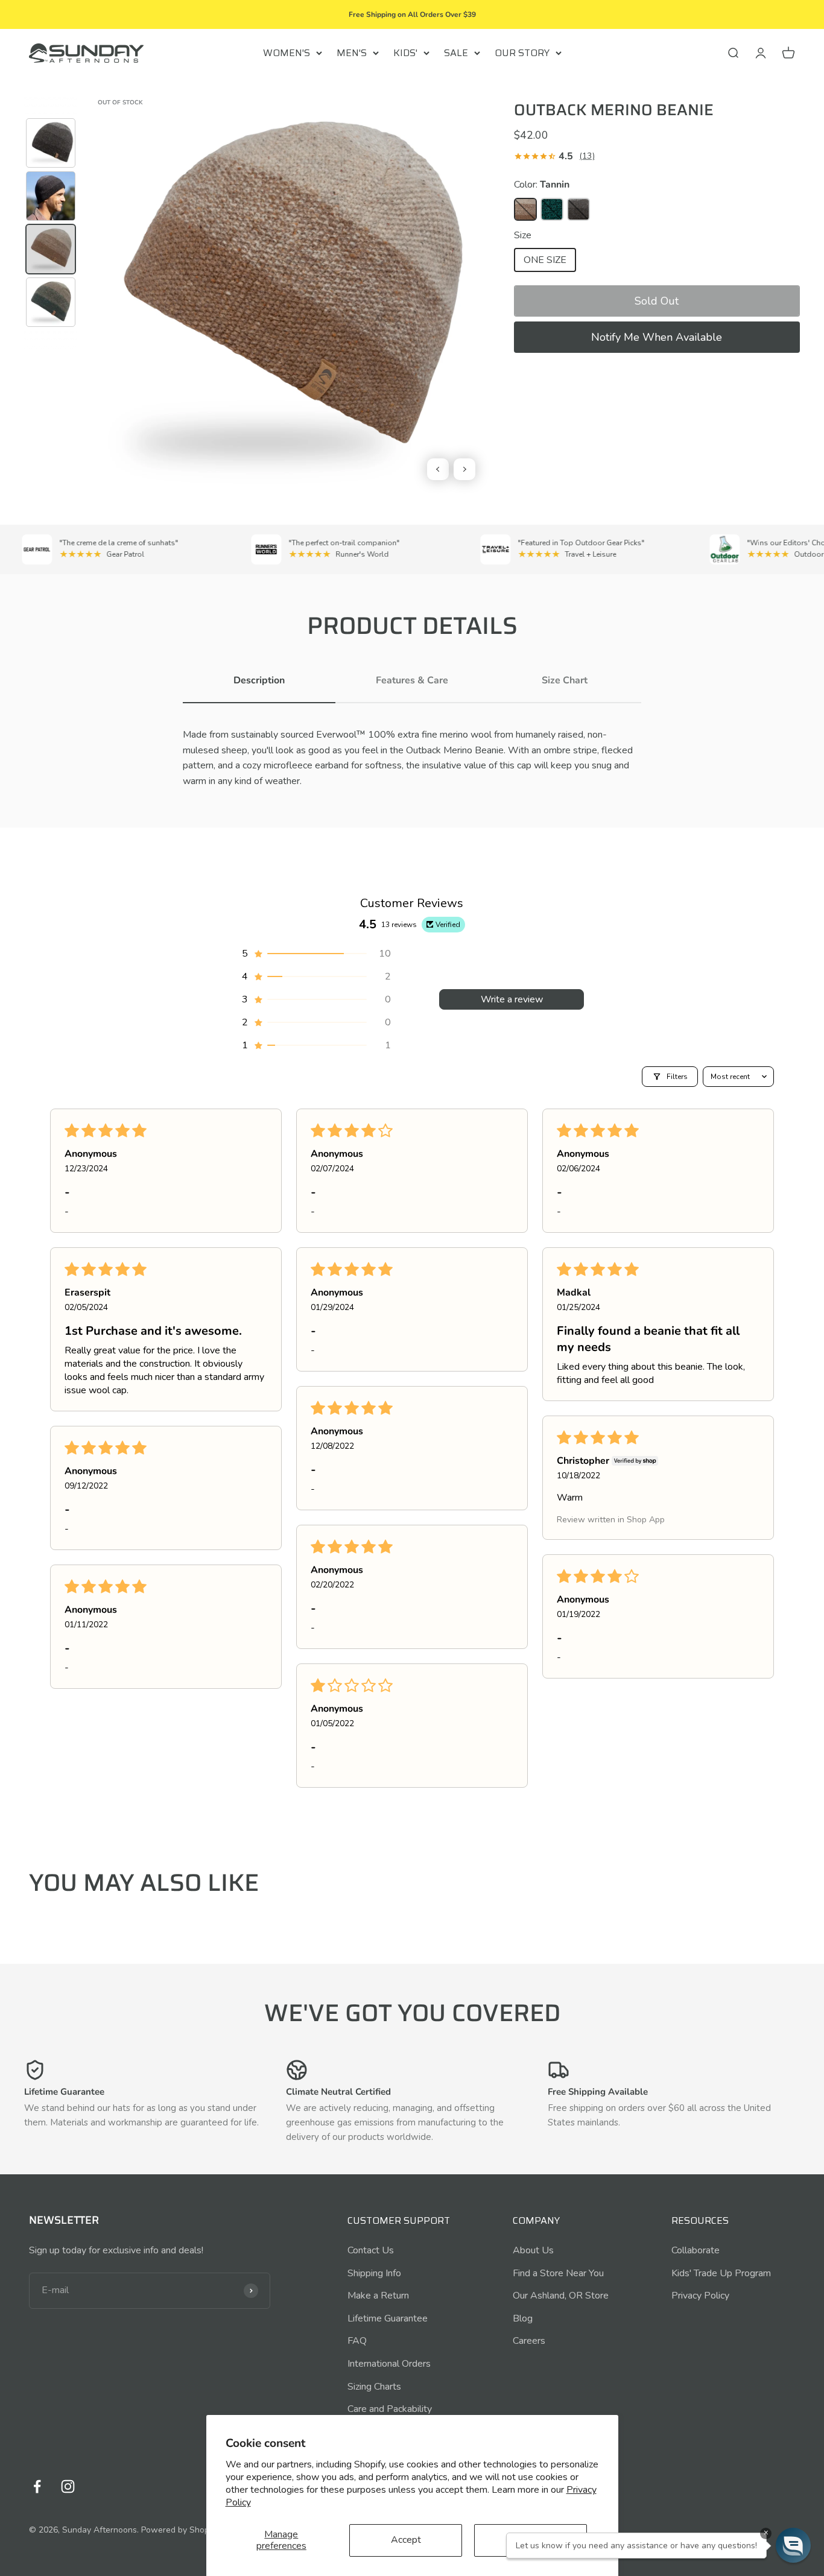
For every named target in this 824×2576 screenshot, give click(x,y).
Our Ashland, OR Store (561, 2296)
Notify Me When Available (657, 337)
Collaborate (696, 2250)
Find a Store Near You (558, 2273)
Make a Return (378, 2296)
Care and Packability (390, 2409)
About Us (533, 2250)
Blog (523, 2318)
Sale (456, 53)
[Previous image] (438, 469)
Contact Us (371, 2250)
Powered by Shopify (180, 2530)
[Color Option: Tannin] (525, 209)
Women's (287, 53)
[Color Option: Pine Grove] (552, 209)
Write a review (512, 999)
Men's (352, 53)
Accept (406, 2540)
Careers (529, 2341)
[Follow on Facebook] (37, 2486)
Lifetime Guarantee (388, 2318)
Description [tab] (259, 680)
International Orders (389, 2364)
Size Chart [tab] (565, 680)
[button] (657, 301)
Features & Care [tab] (412, 680)
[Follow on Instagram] (68, 2486)
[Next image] (464, 469)
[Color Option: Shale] (578, 209)
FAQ (357, 2341)
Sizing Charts (374, 2387)
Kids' (405, 53)
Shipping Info (374, 2273)
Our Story (522, 53)
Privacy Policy (700, 2296)
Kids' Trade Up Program (721, 2273)
